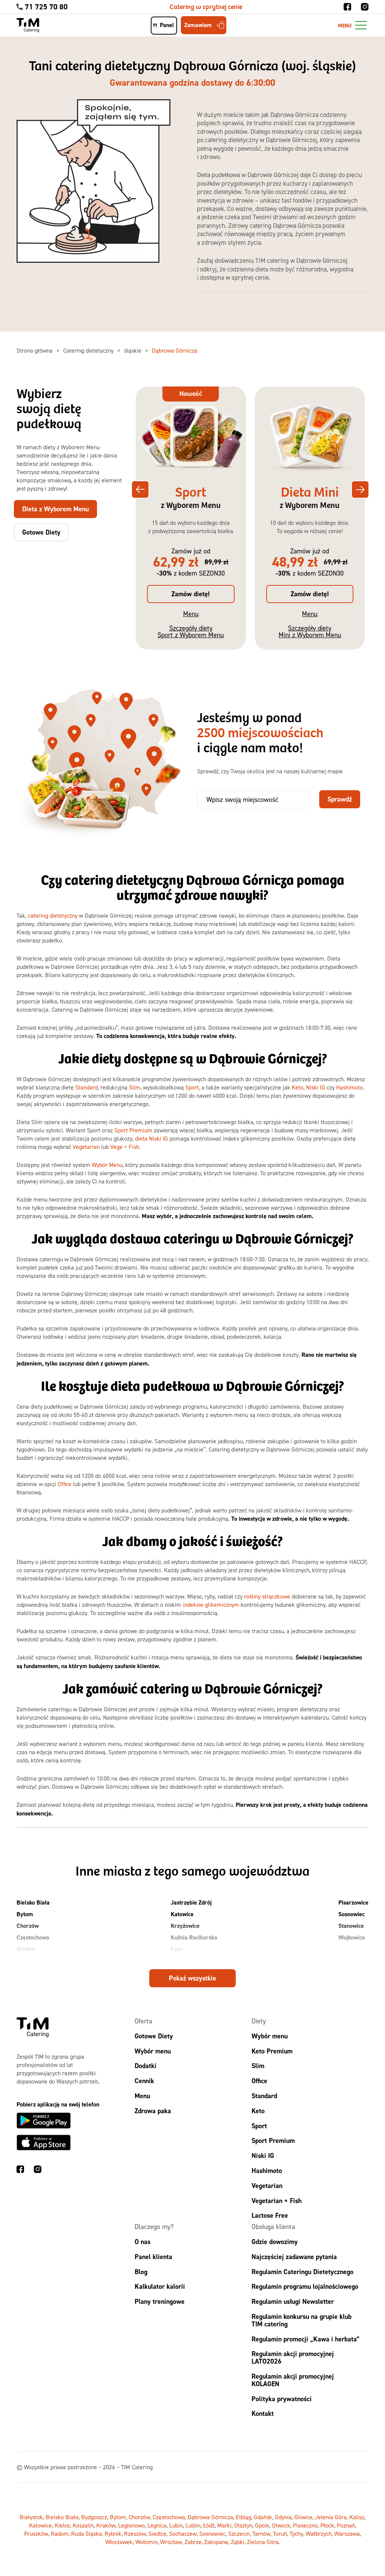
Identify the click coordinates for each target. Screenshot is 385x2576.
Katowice (182, 1914)
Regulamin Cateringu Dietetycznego (302, 2271)
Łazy (177, 1949)
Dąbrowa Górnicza (210, 2517)
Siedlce (158, 2534)
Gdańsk (263, 2517)
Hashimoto (349, 1087)
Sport (192, 1087)
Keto (298, 1087)
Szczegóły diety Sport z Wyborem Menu (191, 631)
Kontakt (263, 2413)
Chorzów (28, 1926)
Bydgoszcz (94, 2517)
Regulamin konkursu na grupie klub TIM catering (302, 2320)
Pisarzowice (353, 1902)
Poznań (346, 2525)
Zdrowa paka (153, 2111)
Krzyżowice (185, 1926)
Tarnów (261, 2534)
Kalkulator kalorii (160, 2286)
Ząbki (238, 2542)
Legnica (157, 2525)
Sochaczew (183, 2534)
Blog (141, 2271)
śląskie (133, 350)
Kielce (62, 2525)
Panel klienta (153, 2257)
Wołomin (146, 2542)
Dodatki (146, 2066)
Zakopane (216, 2542)
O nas (142, 2242)
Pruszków (36, 2534)
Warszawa (347, 2534)
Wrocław (171, 2542)
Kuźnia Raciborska (194, 1937)
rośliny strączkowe (267, 1596)
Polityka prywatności (282, 2398)
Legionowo (131, 2525)
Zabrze (193, 2542)
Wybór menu (153, 2051)
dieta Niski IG (152, 1138)
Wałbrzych (319, 2534)
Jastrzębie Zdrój (191, 1902)
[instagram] (365, 7)
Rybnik (113, 2534)
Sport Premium (133, 1130)
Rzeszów (135, 2534)
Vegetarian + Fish (277, 2200)
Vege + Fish (125, 1147)
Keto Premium (272, 2051)
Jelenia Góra (331, 2517)
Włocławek (119, 2542)
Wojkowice (352, 1937)
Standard (86, 1087)
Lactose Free (270, 2215)
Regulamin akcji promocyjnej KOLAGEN (293, 2380)
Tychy (296, 2534)
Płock (327, 2525)
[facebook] (347, 7)
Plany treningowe (160, 2301)
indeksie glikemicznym (211, 1605)
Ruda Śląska (86, 2534)
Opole (262, 2525)
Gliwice (26, 1949)
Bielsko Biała (33, 1902)
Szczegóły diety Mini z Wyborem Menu (310, 631)
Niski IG (316, 1087)
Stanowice (351, 1926)
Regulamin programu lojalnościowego (305, 2286)
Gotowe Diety (154, 2036)
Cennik (144, 2081)
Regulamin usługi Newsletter (293, 2301)
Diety (259, 2021)
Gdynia (283, 2517)
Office (64, 1484)
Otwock (281, 2525)
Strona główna (35, 350)
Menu (191, 614)
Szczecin (239, 2534)
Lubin (176, 2525)
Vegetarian (86, 1147)
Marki (224, 2525)
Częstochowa (33, 1937)
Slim (135, 1087)
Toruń (280, 2534)
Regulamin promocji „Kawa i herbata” (305, 2339)
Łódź (209, 2525)
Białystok (31, 2517)
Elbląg (243, 2517)
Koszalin (83, 2525)
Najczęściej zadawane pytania (294, 2257)
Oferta (143, 2021)
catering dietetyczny (53, 915)
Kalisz (357, 2517)
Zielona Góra (263, 2542)
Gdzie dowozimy (275, 2242)
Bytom (25, 1914)
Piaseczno (305, 2525)
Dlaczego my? (154, 2227)
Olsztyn (243, 2525)
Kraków (106, 2525)
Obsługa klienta (273, 2227)
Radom (60, 2534)
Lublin (193, 2525)
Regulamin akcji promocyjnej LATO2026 (293, 2357)
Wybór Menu (107, 1165)
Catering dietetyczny (89, 350)
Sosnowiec (352, 1914)
